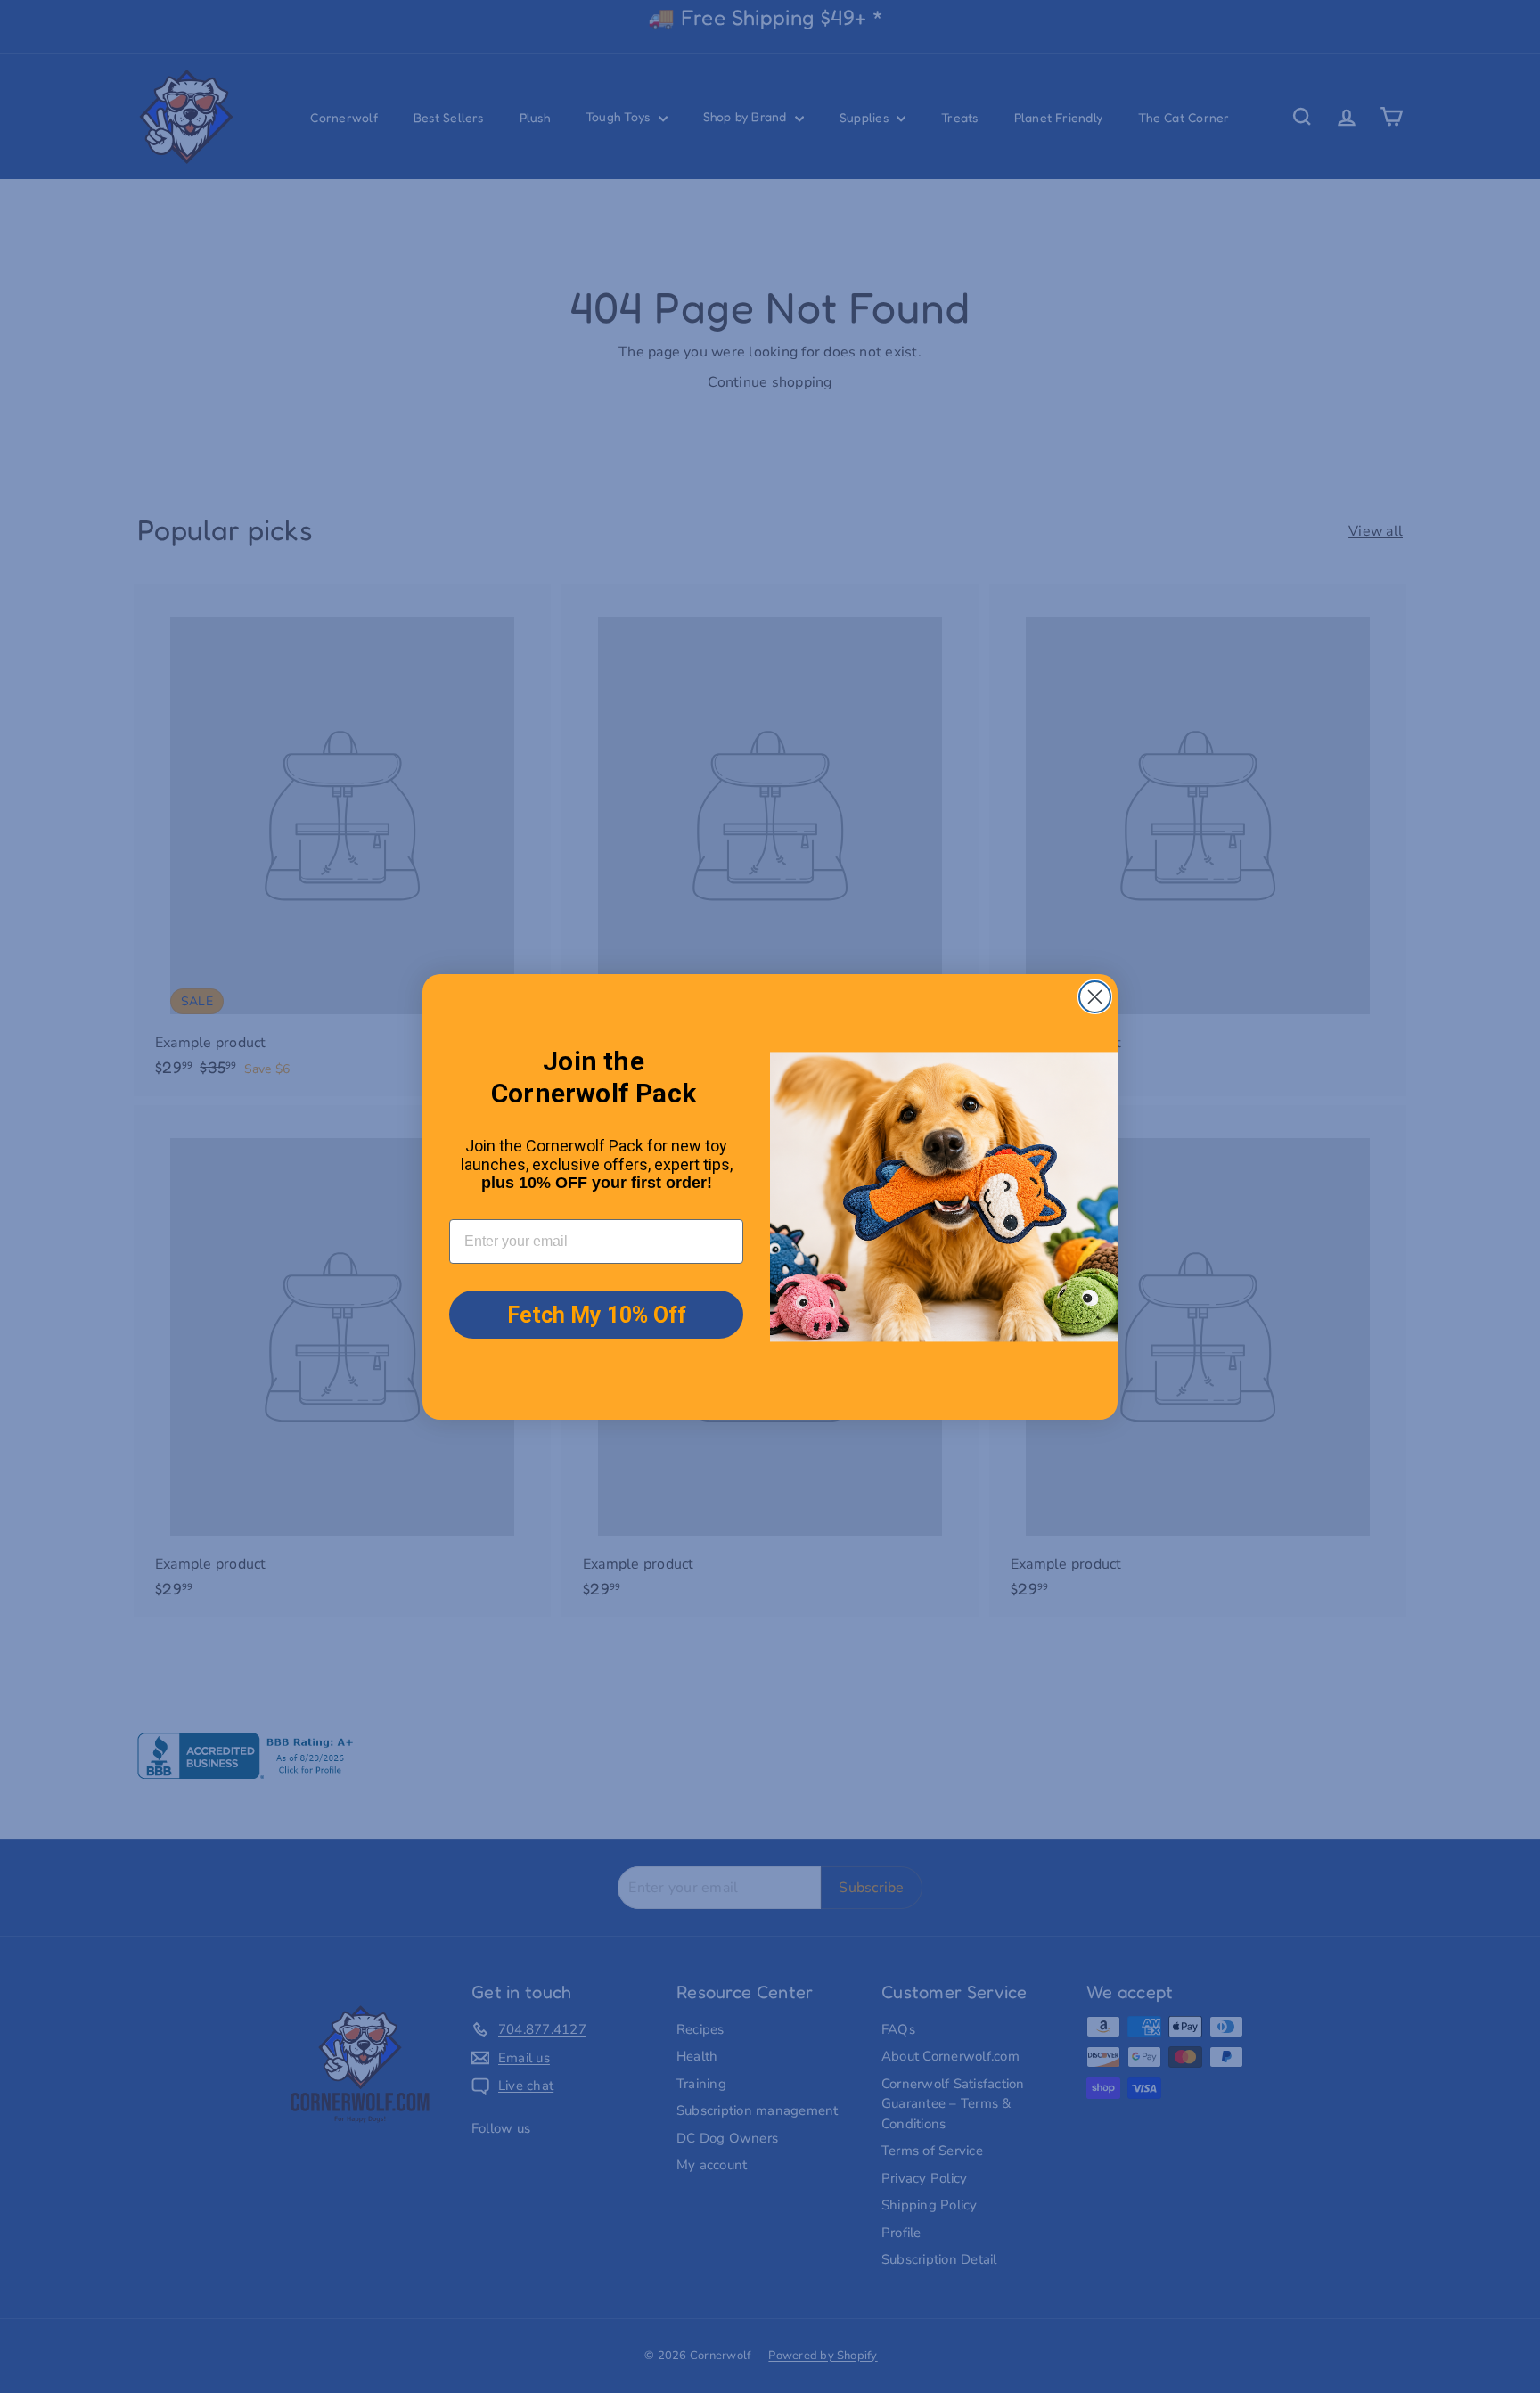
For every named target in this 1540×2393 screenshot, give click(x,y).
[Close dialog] (1095, 997)
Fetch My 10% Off (597, 1315)
